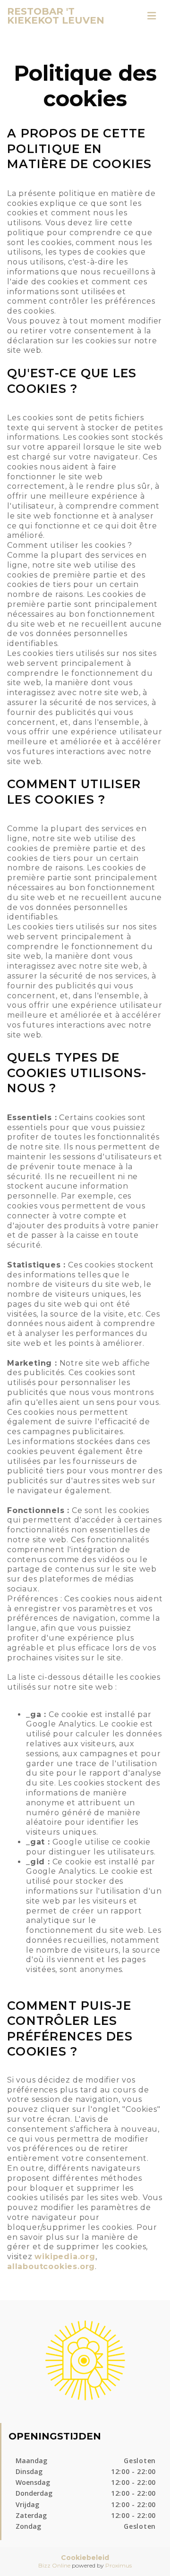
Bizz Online (54, 2565)
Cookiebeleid (85, 2558)
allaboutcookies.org (51, 2266)
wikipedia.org (65, 2257)
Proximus (119, 2565)
